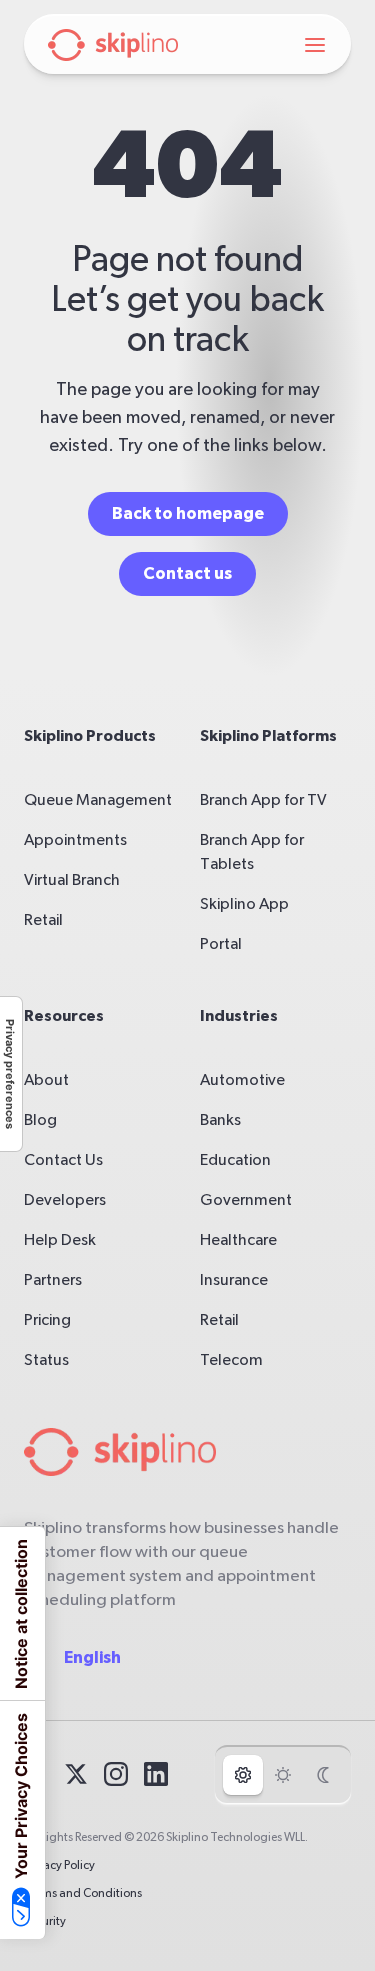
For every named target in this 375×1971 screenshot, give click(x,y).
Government (246, 1200)
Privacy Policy (59, 1865)
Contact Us (63, 1160)
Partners (53, 1280)
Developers (65, 1200)
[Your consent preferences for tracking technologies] (11, 1074)
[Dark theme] (323, 1775)
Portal (221, 944)
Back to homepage (188, 513)
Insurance (234, 1280)
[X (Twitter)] (76, 1774)
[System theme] (243, 1775)
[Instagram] (116, 1774)
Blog (40, 1120)
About (46, 1080)
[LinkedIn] (156, 1774)
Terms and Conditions (83, 1893)
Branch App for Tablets (252, 852)
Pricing (47, 1320)
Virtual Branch (72, 880)
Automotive (242, 1080)
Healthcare (238, 1240)
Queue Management (98, 800)
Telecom (231, 1360)
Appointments (75, 840)
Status (46, 1360)
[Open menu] (315, 45)
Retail (43, 920)
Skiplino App (244, 904)
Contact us (187, 573)
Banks (220, 1120)
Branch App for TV (263, 800)
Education (235, 1160)
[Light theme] (283, 1775)
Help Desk (60, 1240)
